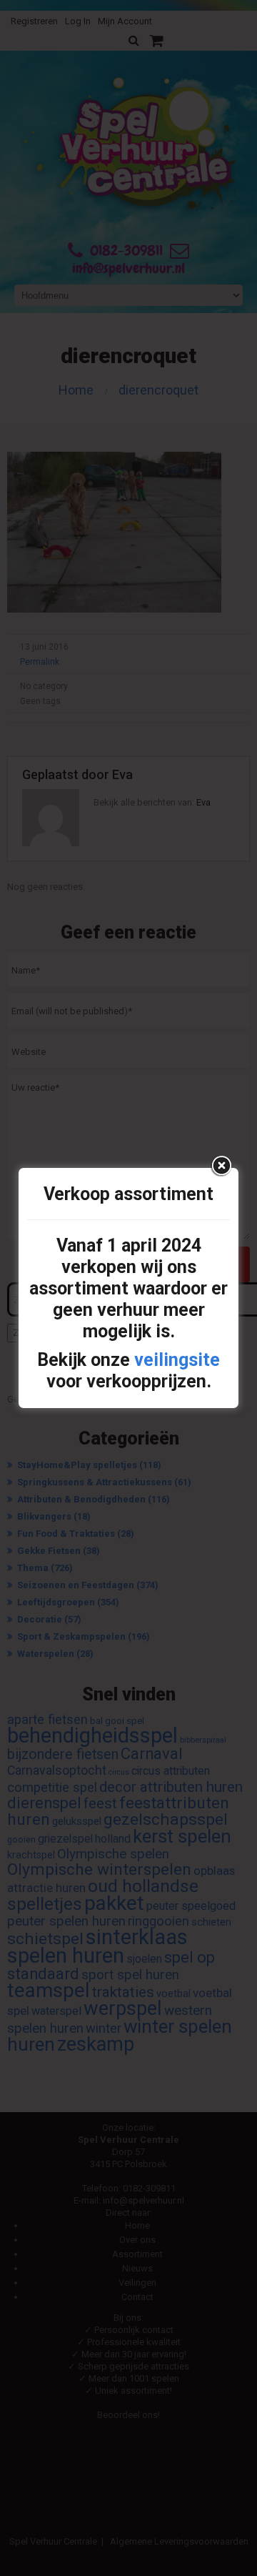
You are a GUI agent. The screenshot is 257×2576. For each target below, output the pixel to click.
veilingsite (177, 1360)
